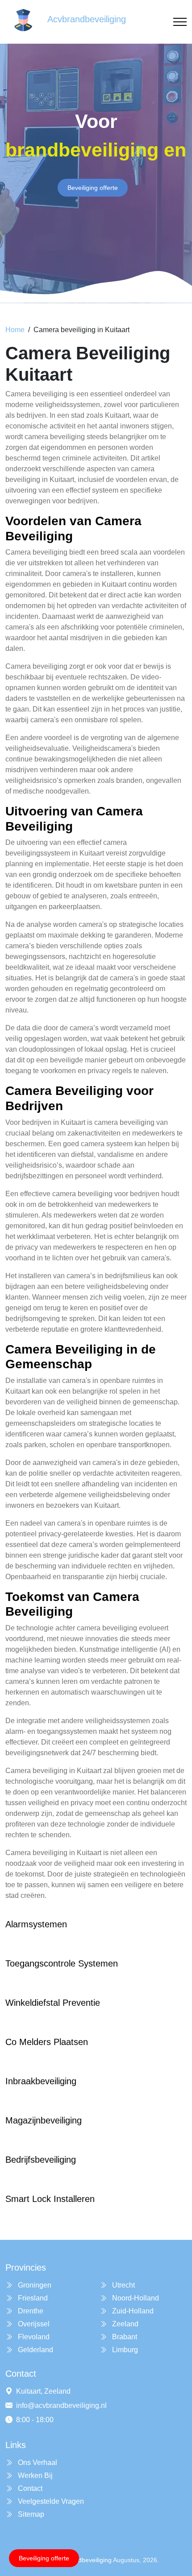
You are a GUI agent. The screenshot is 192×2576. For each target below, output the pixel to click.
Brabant (124, 2337)
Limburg (124, 2350)
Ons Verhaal (37, 2463)
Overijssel (33, 2324)
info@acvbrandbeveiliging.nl (61, 2405)
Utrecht (123, 2285)
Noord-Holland (135, 2298)
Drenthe (30, 2311)
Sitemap (30, 2514)
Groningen (34, 2285)
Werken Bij (34, 2475)
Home (15, 330)
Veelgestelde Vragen (50, 2501)
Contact (29, 2488)
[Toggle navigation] (180, 22)
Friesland (32, 2298)
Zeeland (124, 2324)
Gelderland (35, 2350)
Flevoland (33, 2337)
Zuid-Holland (132, 2311)
